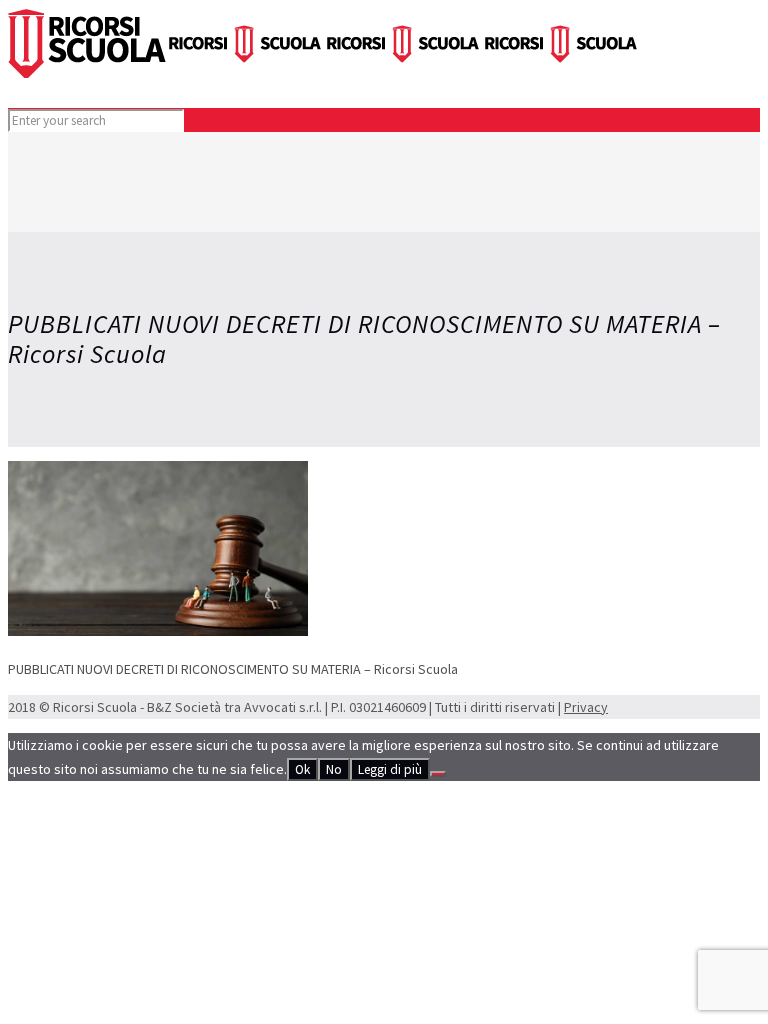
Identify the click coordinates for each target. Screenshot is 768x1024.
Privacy (586, 707)
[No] (438, 774)
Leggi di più (390, 769)
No (334, 769)
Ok (302, 769)
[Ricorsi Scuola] (324, 73)
